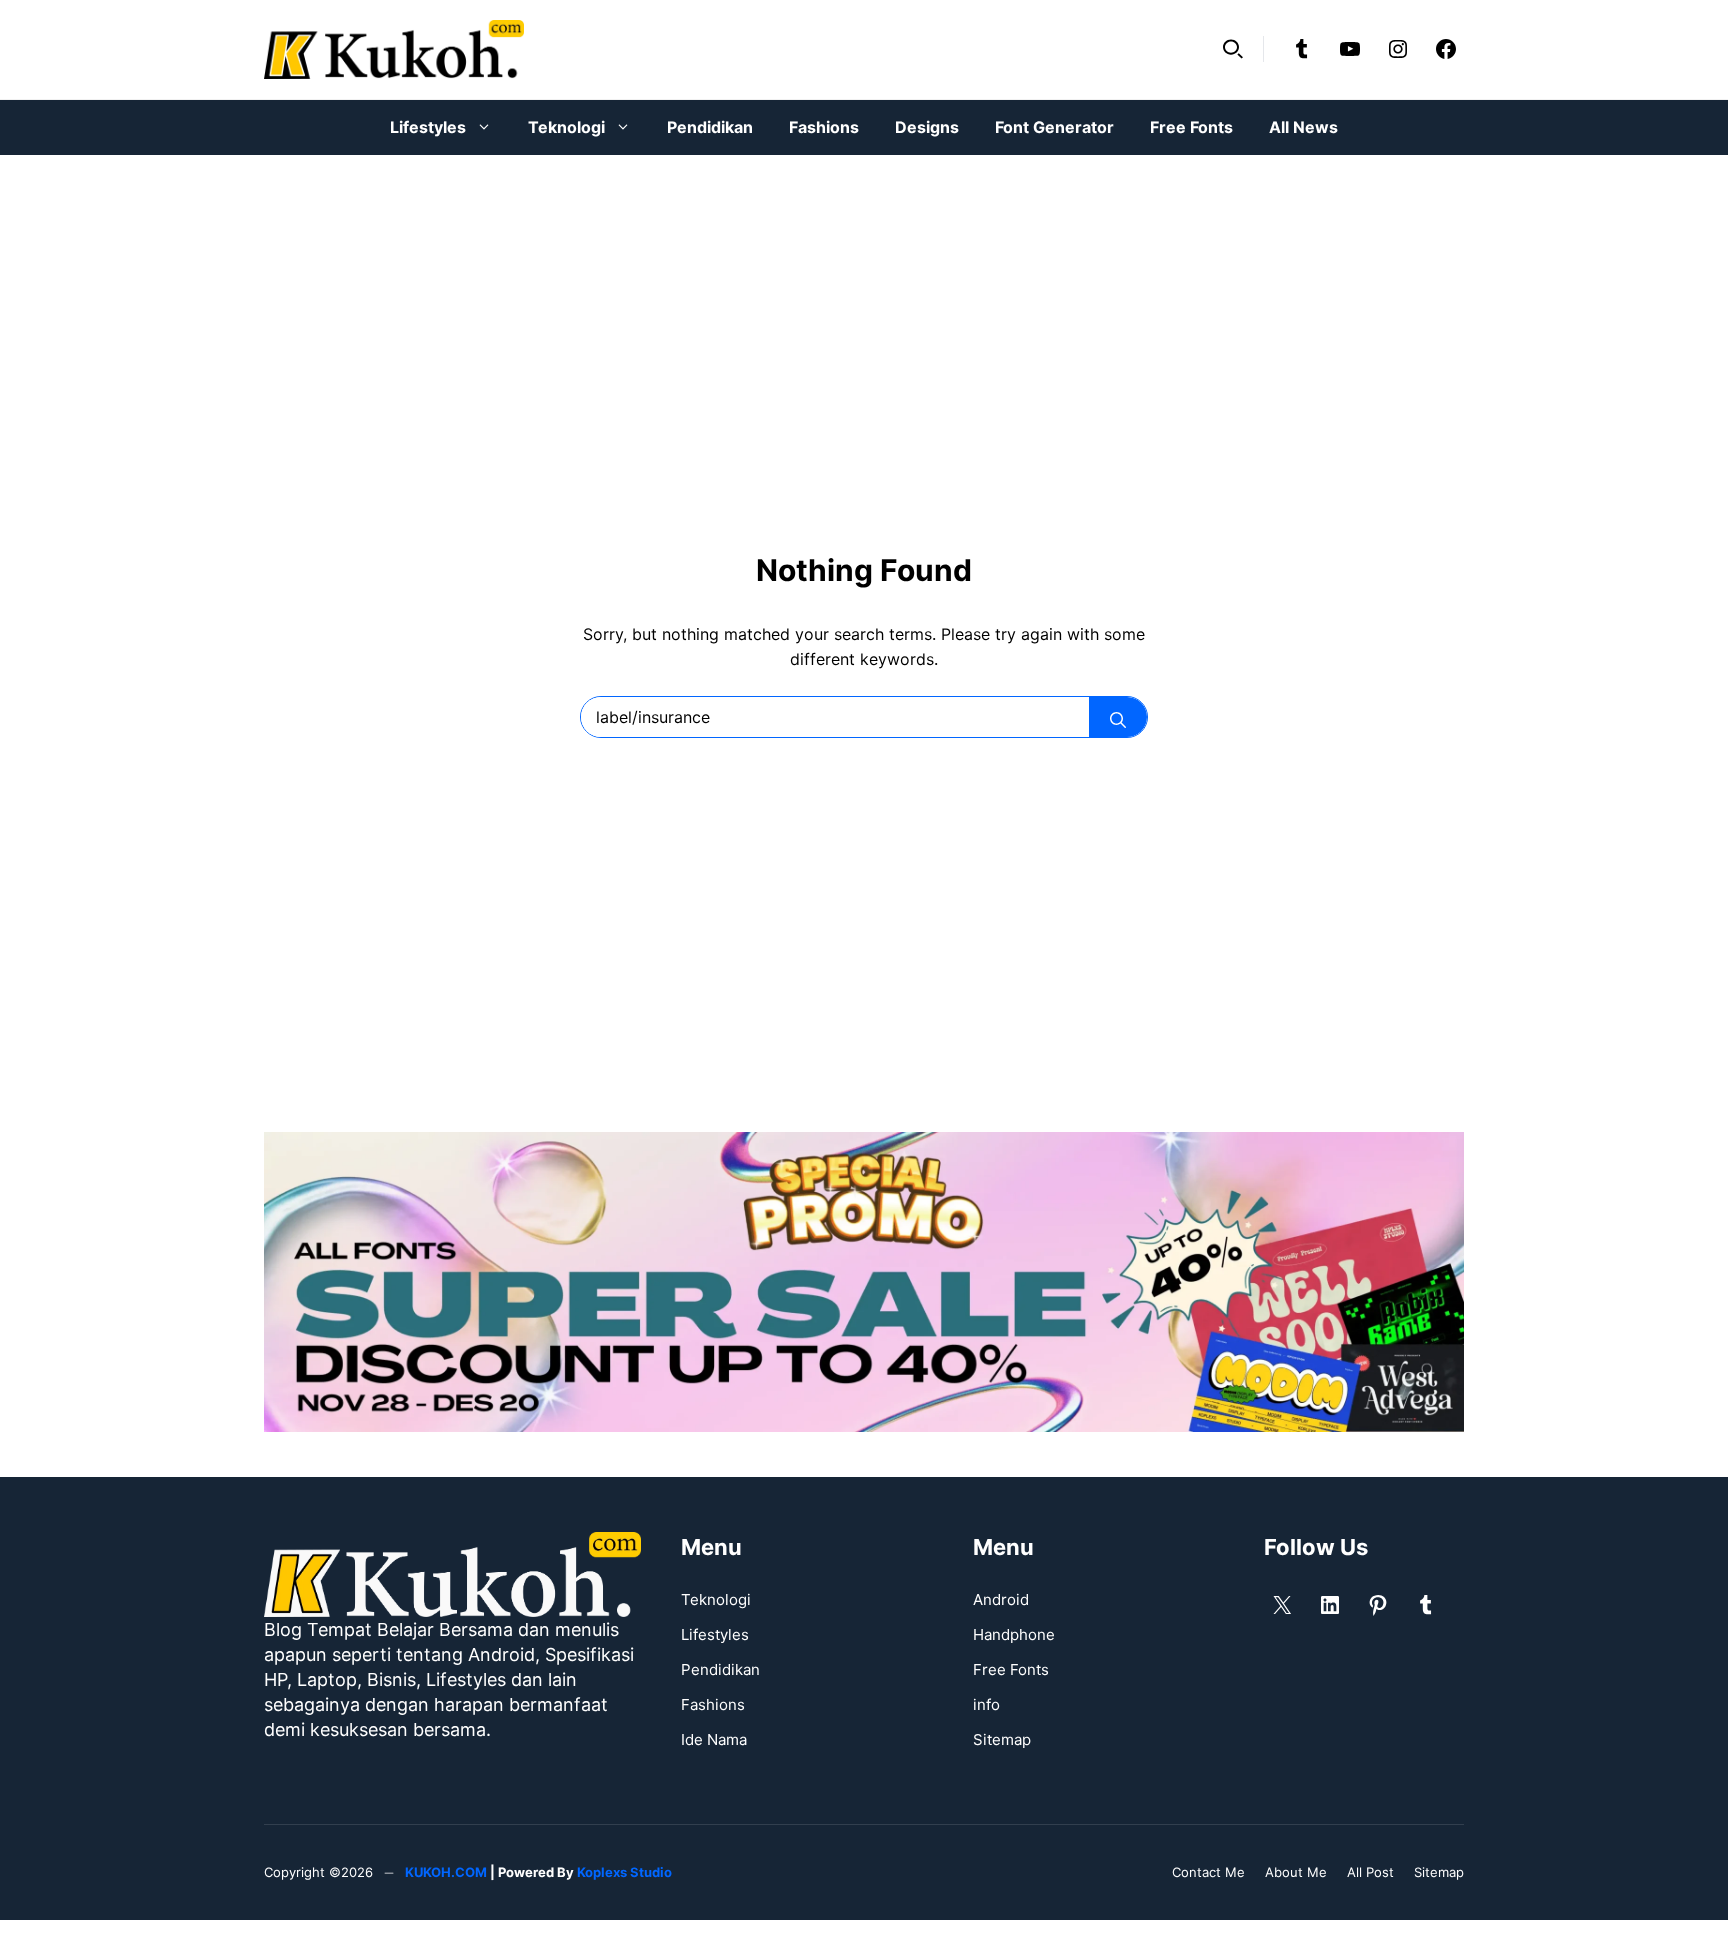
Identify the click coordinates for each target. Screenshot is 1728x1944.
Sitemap (1002, 1739)
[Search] (1118, 717)
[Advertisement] (864, 320)
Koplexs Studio (624, 1872)
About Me (1296, 1872)
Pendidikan (710, 127)
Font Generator (1054, 127)
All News (1303, 127)
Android (1001, 1599)
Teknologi (566, 127)
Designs (927, 127)
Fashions (824, 127)
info (986, 1704)
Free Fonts (1191, 127)
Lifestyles (428, 127)
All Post (1370, 1872)
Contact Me (1208, 1872)
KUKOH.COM (446, 1872)
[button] (1233, 49)
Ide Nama (714, 1739)
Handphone (1014, 1634)
